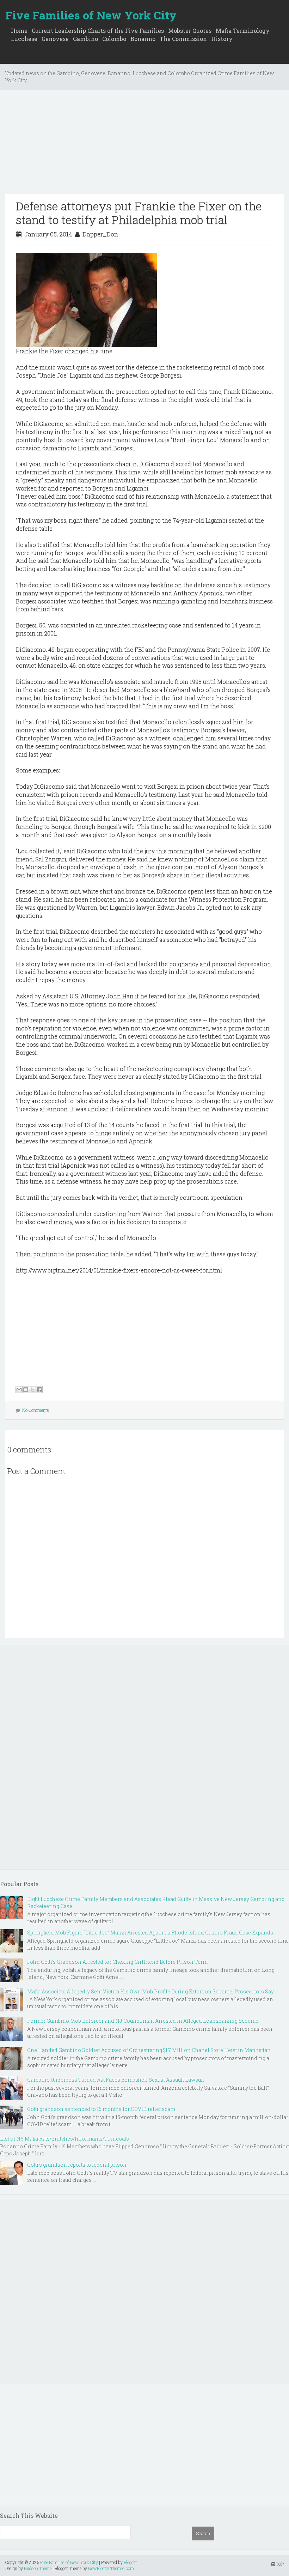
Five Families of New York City (91, 15)
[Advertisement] (144, 145)
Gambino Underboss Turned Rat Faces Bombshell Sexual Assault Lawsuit (116, 2080)
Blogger (130, 2562)
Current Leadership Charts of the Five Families (98, 31)
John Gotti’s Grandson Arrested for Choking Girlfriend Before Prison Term (117, 1962)
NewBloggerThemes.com (111, 2568)
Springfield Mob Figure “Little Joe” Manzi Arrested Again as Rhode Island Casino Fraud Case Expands (150, 1933)
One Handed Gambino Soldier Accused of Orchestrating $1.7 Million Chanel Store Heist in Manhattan (149, 2050)
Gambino (85, 39)
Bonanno (143, 39)
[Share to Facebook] (39, 1390)
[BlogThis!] (26, 1390)
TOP (279, 2564)
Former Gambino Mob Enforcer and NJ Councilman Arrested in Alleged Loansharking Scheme (143, 2021)
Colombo (114, 39)
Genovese (55, 39)
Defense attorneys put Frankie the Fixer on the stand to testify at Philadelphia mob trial (139, 213)
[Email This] (19, 1390)
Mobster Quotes (190, 31)
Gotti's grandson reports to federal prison (77, 2165)
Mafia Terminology (243, 31)
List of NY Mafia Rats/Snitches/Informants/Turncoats (64, 2139)
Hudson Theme (38, 2568)
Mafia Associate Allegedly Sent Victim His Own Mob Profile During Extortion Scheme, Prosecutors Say (150, 1991)
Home (19, 31)
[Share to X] (32, 1390)
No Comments (36, 1410)
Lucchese (24, 39)
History (222, 39)
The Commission (183, 39)
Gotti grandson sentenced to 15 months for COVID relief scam (101, 2109)
